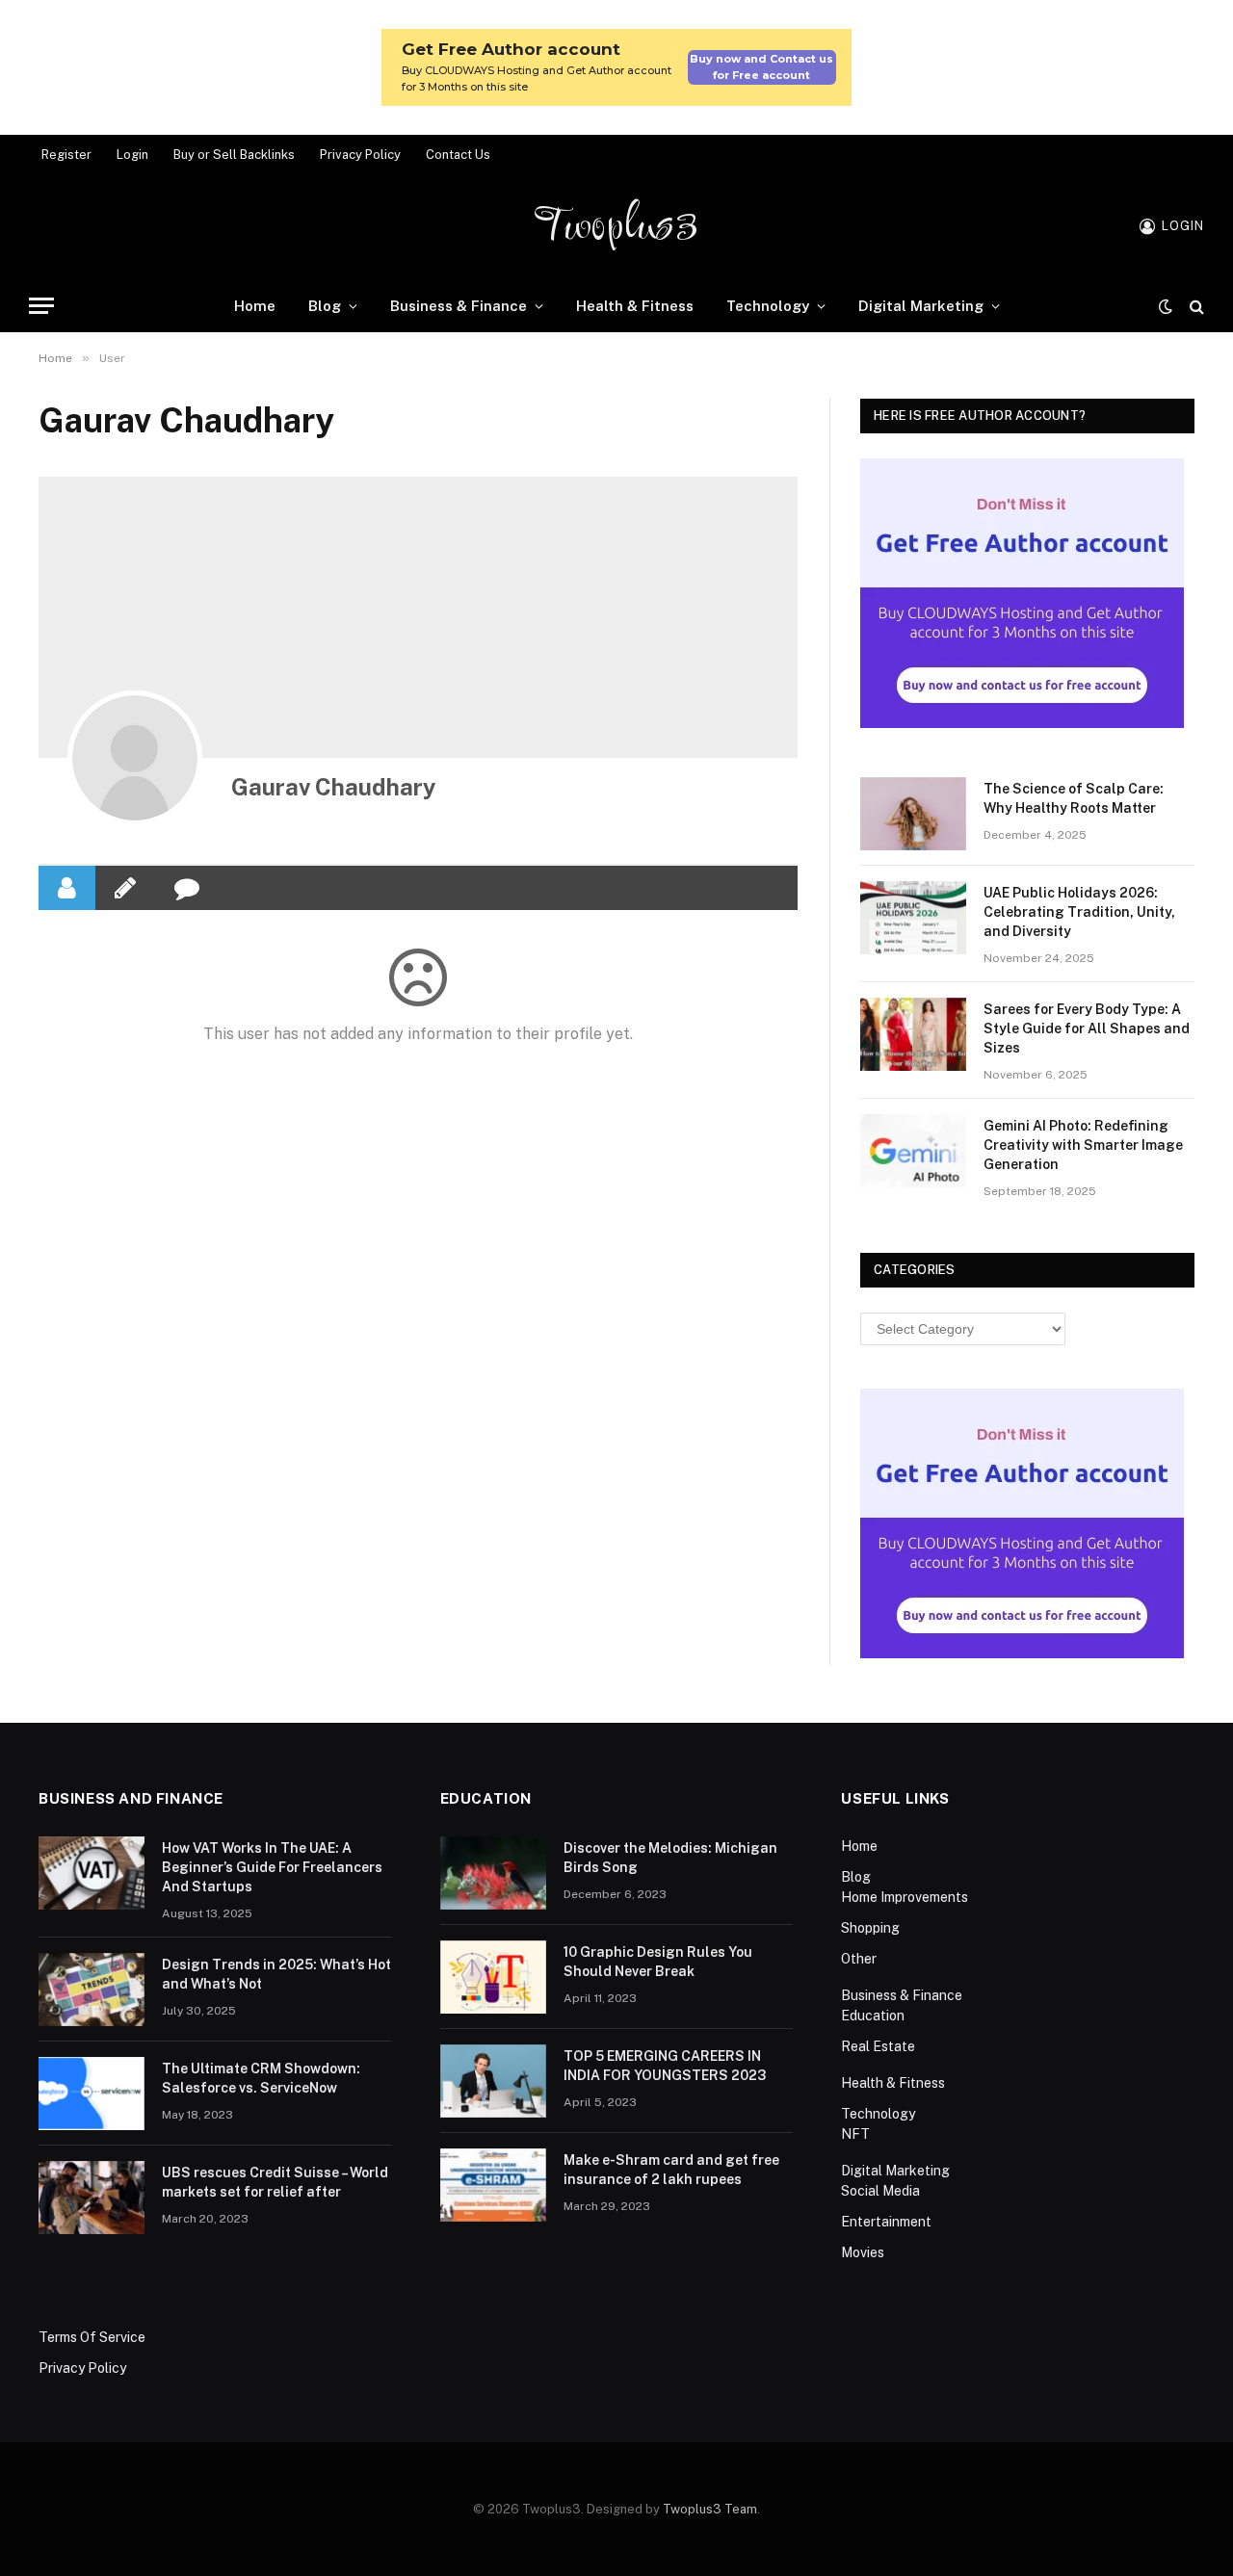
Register (66, 155)
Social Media (880, 2191)
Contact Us (458, 155)
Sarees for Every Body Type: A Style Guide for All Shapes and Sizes (1087, 1028)
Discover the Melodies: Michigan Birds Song (670, 1858)
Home (255, 306)
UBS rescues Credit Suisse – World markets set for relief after (275, 2182)
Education (873, 2016)
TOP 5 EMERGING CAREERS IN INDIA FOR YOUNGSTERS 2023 (665, 2066)
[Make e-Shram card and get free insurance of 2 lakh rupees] (493, 2185)
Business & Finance (459, 306)
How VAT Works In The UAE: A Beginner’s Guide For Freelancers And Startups (272, 1867)
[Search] (1195, 306)
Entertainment (886, 2222)
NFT (855, 2134)
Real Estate (878, 2046)
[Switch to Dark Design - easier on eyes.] (1166, 306)
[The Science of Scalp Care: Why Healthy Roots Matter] (913, 814)
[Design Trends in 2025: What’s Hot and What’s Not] (92, 1990)
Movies (863, 2252)
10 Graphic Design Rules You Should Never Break (658, 1962)
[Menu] (41, 306)
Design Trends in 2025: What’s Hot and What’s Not (276, 1974)
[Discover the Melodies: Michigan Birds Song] (493, 1873)
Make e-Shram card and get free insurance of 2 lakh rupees (671, 2170)
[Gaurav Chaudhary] (135, 758)
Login (132, 155)
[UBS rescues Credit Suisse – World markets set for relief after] (92, 2198)
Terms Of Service (92, 2337)
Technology (768, 306)
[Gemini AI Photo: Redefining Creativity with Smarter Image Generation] (913, 1151)
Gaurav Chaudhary (334, 787)
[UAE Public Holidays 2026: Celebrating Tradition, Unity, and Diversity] (913, 918)
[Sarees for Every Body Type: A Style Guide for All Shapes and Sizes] (913, 1034)
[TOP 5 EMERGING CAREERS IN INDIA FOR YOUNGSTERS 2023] (493, 2081)
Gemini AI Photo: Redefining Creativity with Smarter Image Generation (1083, 1145)
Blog (325, 306)
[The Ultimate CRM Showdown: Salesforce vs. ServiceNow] (92, 2094)
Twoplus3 (617, 226)
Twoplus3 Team (710, 2509)
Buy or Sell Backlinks (234, 155)
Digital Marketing (921, 306)
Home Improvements (905, 1897)
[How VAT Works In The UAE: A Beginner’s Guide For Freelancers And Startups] (92, 1873)
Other (859, 1959)
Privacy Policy (360, 155)
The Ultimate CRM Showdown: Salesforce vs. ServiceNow (261, 2078)
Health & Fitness (635, 306)
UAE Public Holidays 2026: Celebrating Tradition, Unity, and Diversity (1079, 912)
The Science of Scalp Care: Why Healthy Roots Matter (1074, 798)
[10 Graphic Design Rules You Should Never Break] (493, 1977)
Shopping (870, 1928)
